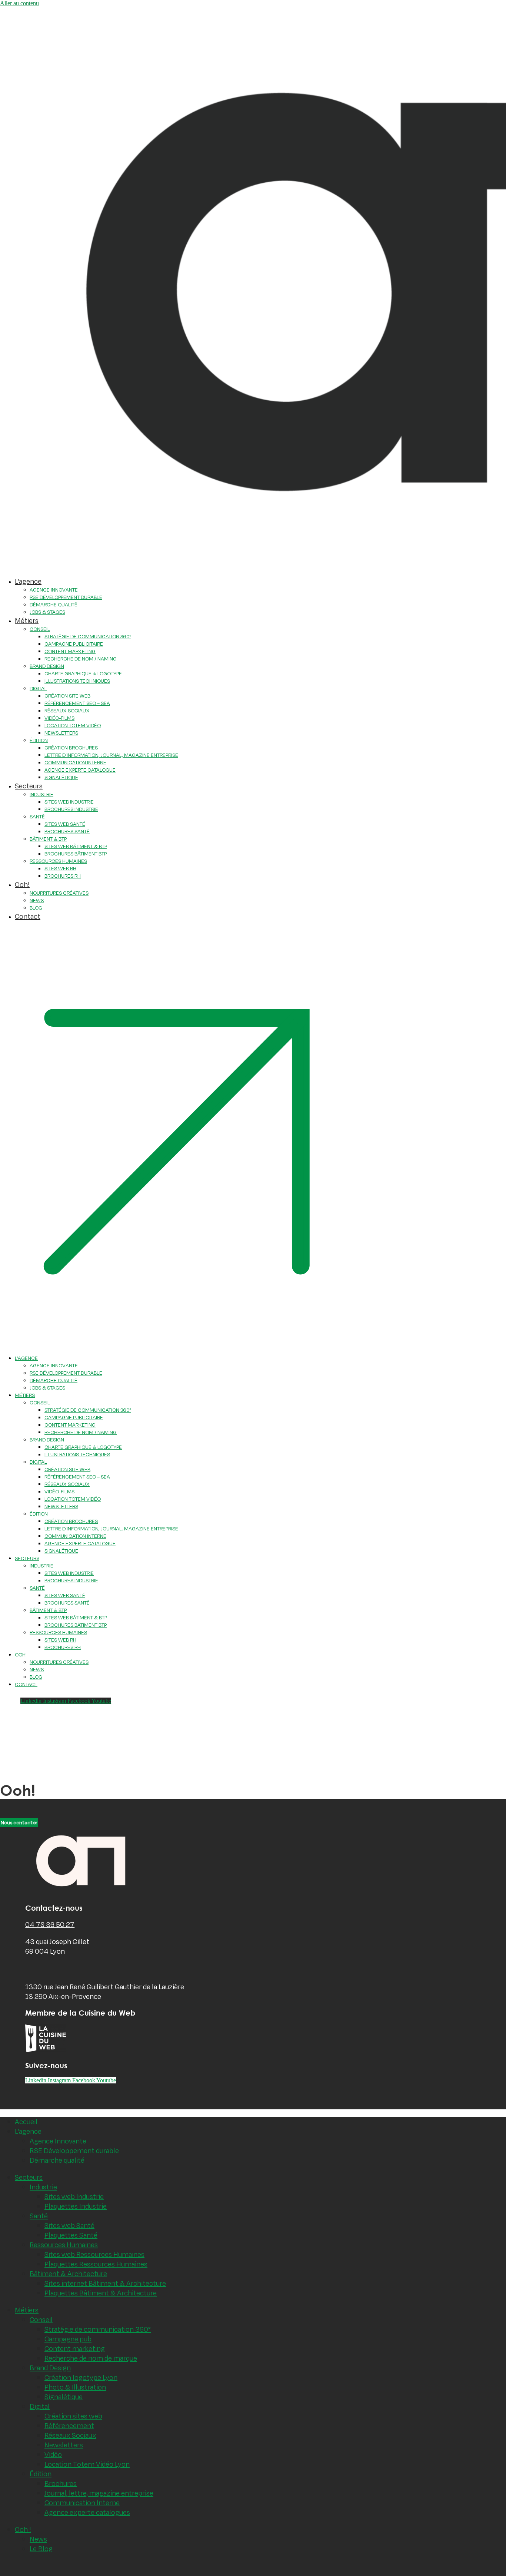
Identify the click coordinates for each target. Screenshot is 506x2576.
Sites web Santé (69, 2225)
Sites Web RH (60, 868)
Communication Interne (75, 762)
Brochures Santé (67, 831)
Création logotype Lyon (81, 2377)
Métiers (27, 620)
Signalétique (61, 777)
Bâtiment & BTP (48, 839)
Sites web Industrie (74, 2196)
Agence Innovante (58, 2141)
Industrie (41, 794)
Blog (36, 908)
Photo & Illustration (75, 2387)
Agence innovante (54, 590)
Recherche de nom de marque (91, 2358)
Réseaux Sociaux (67, 711)
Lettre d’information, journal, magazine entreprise (111, 755)
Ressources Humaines (58, 861)
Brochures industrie (71, 809)
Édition (39, 740)
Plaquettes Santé (71, 2235)
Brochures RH (63, 876)
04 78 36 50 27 (50, 1924)
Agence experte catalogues (87, 2512)
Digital (38, 688)
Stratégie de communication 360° (88, 636)
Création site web (67, 696)
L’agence (28, 581)
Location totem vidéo (73, 725)
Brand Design (47, 666)
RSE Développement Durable (66, 597)
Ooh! (22, 884)
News (37, 900)
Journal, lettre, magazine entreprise (99, 2493)
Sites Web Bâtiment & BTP (76, 846)
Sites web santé (65, 824)
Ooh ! (23, 2529)
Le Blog (41, 2549)
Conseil (40, 629)
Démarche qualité (54, 605)
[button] (177, 1138)
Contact (28, 916)
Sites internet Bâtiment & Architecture (105, 2283)
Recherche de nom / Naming (81, 659)
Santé (37, 817)
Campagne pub (68, 2339)
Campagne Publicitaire (74, 644)
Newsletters (61, 733)
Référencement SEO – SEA (77, 703)
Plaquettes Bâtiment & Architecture (101, 2293)
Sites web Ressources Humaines (94, 2254)
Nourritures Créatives (59, 893)
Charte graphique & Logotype (83, 673)
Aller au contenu (19, 3)
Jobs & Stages (47, 612)
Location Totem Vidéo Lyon (87, 2464)
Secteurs (29, 786)
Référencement (69, 2426)
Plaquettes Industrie (76, 2206)
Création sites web (73, 2416)
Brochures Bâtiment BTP (76, 854)
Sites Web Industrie (69, 802)
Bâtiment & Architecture (68, 2274)
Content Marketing (70, 651)
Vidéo (53, 2454)
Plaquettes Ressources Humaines (96, 2264)
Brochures (61, 2483)
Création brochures (71, 748)
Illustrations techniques (77, 681)
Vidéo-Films (59, 718)
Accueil (26, 2122)
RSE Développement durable (74, 2150)
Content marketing (75, 2348)
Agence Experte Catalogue (80, 770)
